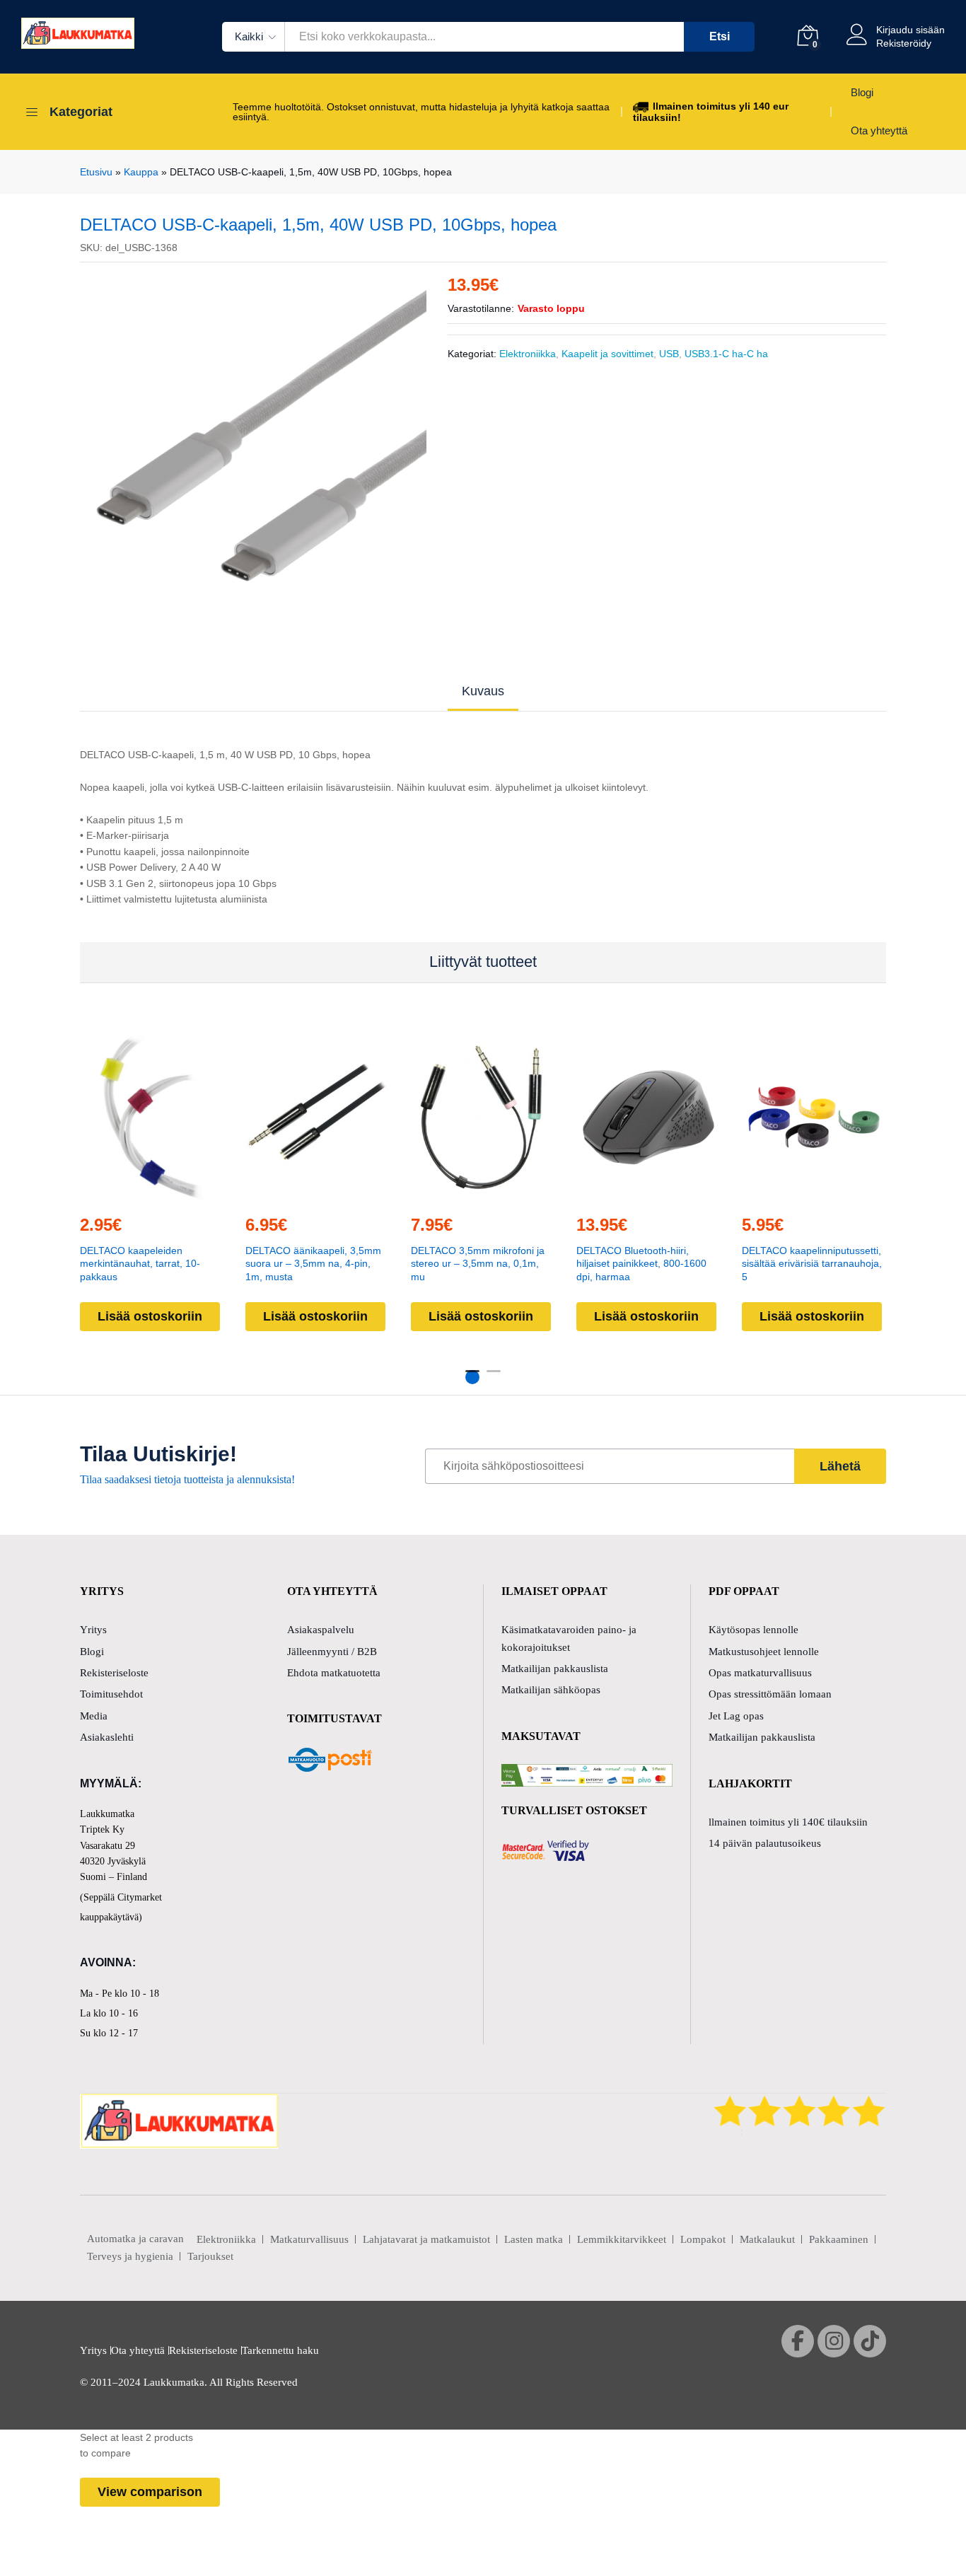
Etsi (720, 36)
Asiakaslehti (107, 1737)
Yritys (93, 1630)
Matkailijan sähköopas (551, 1690)
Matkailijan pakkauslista (555, 1669)
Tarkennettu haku (280, 2350)
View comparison (150, 2492)
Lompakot (703, 2239)
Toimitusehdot (111, 1694)
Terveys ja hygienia (130, 2256)
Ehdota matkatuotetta (334, 1673)
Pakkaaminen (839, 2239)
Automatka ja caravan (135, 2239)
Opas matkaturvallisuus (760, 1673)
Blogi (862, 92)
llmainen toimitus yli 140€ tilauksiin (788, 1822)
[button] (120, 1194)
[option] (254, 436)
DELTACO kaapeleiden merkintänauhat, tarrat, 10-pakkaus (140, 1264)
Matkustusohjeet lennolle (764, 1652)
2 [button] (494, 1377)
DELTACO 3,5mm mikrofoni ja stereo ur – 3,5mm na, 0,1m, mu (478, 1264)
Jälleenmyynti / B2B (332, 1652)
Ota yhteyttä (879, 130)
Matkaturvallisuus (309, 2239)
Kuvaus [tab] (483, 691)
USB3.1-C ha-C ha (726, 354)
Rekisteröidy (904, 43)
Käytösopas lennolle (753, 1630)
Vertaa (185, 1194)
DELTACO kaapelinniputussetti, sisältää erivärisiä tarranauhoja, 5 (812, 1264)
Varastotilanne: (481, 308)
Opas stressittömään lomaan (770, 1694)
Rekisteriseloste (114, 1673)
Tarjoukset (210, 2256)
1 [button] (472, 1377)
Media (94, 1716)
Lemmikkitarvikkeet (622, 2239)
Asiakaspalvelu (321, 1630)
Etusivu (96, 172)
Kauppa (141, 172)
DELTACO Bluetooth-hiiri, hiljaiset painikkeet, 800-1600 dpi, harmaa (641, 1264)
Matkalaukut (767, 2239)
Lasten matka (534, 2239)
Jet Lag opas (736, 1716)
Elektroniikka (528, 354)
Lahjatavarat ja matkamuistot (426, 2239)
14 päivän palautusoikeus (765, 1843)
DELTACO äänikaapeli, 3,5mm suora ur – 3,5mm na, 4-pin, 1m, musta (313, 1264)
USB (669, 354)
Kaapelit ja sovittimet (607, 354)
